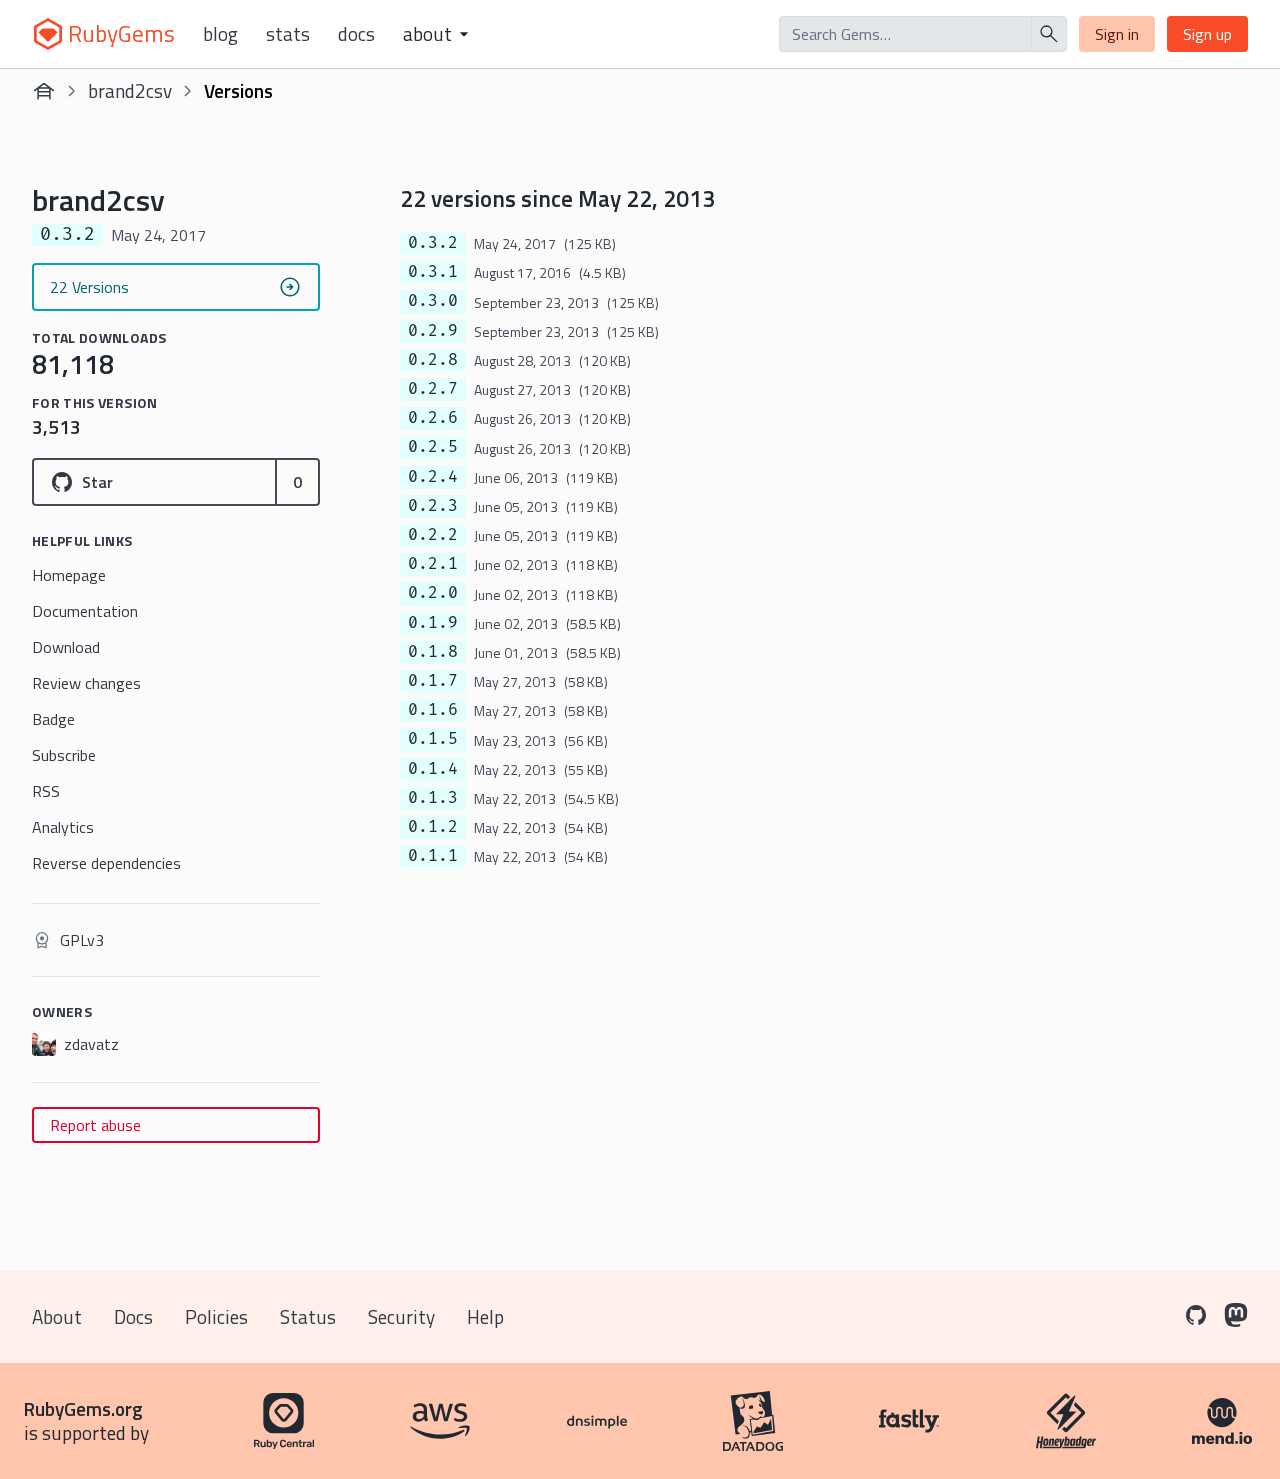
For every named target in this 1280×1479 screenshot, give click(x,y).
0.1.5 (433, 739)
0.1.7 (433, 681)
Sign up (1207, 34)
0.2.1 (433, 564)
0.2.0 (433, 593)
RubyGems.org (83, 1408)
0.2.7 (433, 389)
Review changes (86, 683)
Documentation (85, 611)
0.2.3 (433, 506)
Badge (53, 719)
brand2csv (130, 90)
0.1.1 (433, 856)
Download (66, 647)
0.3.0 (433, 301)
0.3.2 (433, 243)
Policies (216, 1316)
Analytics (63, 827)
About (57, 1316)
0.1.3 (433, 798)
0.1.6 (433, 710)
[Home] (44, 91)
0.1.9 (433, 623)
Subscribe (64, 755)
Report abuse (95, 1125)
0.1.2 (433, 827)
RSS (46, 791)
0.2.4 (433, 477)
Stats (288, 34)
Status (308, 1316)
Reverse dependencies (106, 863)
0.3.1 (433, 272)
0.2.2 (433, 535)
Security (401, 1316)
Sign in (1117, 34)
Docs (356, 34)
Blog (220, 34)
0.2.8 (433, 360)
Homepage (69, 575)
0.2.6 (433, 418)
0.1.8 (433, 652)
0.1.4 (433, 769)
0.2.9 (433, 331)
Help (485, 1316)
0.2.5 (433, 447)
